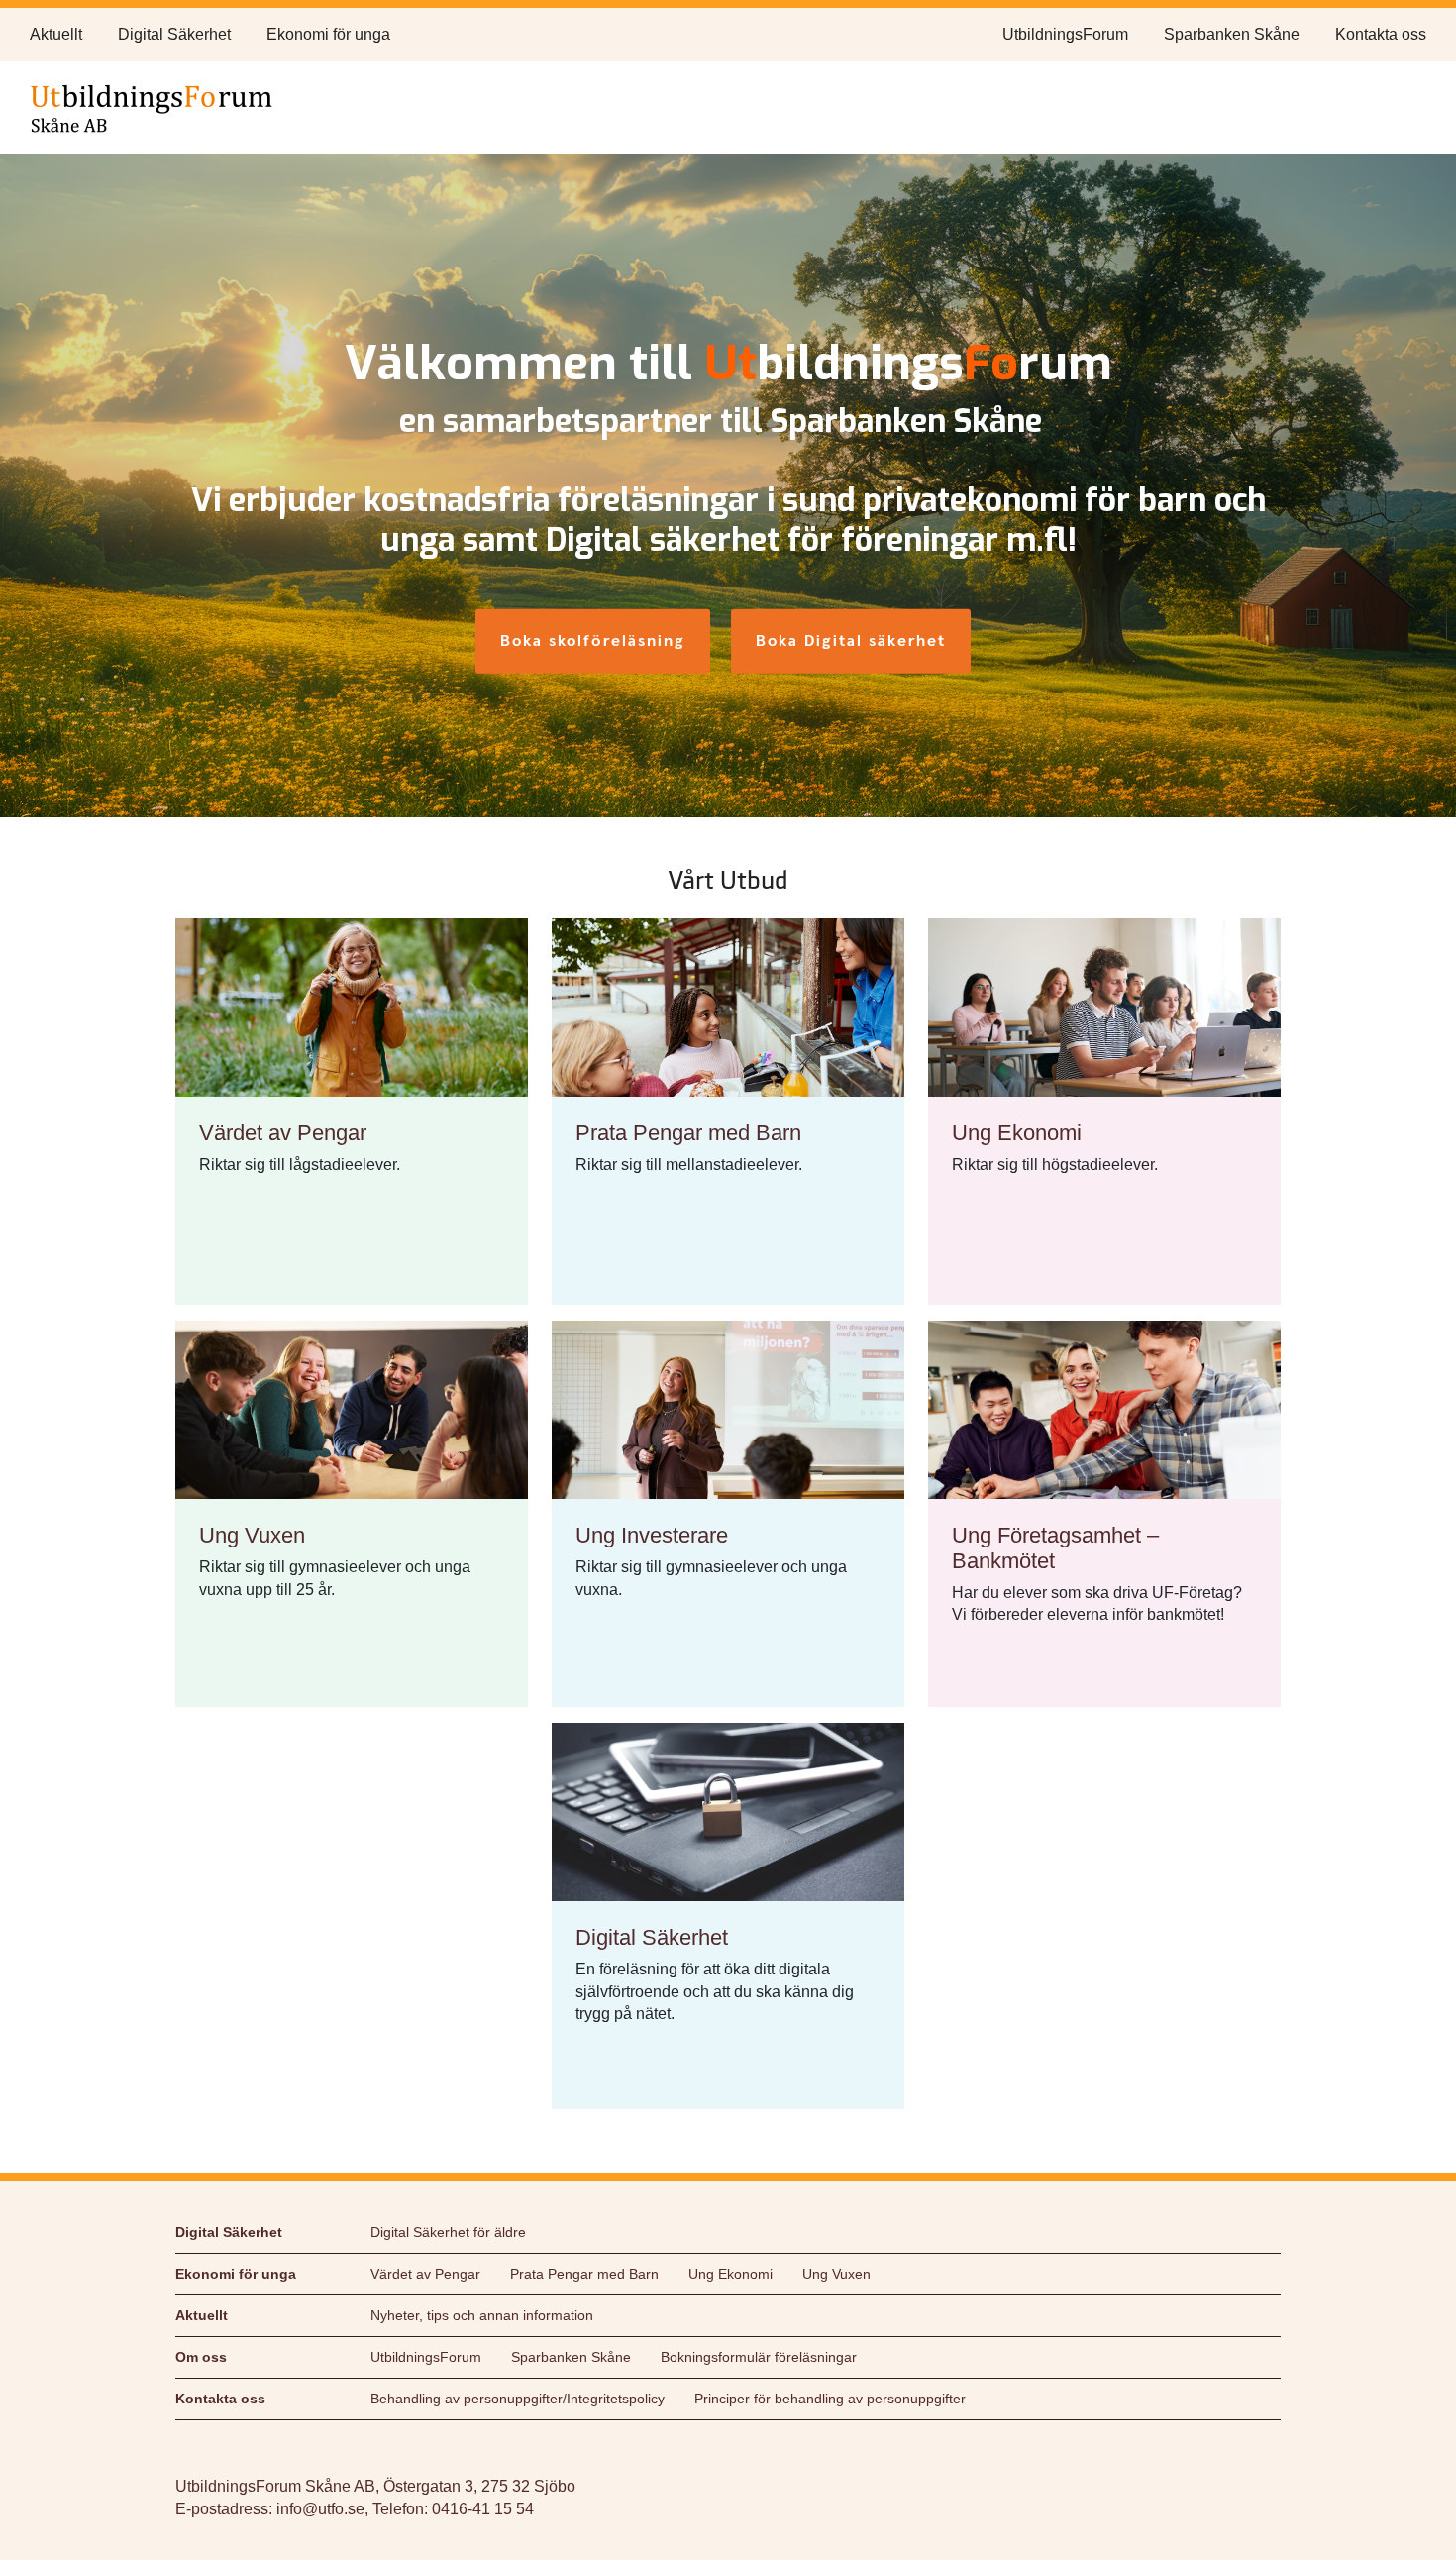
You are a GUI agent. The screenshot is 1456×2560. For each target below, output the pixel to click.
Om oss (201, 2357)
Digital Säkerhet (174, 34)
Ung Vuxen (836, 2274)
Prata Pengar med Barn (584, 2274)
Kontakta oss (1381, 34)
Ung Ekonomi (730, 2274)
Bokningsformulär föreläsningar (759, 2357)
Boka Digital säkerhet (851, 640)
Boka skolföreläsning (593, 640)
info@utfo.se (320, 2509)
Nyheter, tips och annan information (482, 2315)
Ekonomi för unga (328, 34)
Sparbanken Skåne (1232, 34)
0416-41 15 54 (483, 2509)
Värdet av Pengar (425, 2274)
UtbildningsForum (1065, 34)
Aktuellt (56, 34)
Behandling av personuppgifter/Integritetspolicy (518, 2399)
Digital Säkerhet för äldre (448, 2232)
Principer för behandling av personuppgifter (830, 2399)
